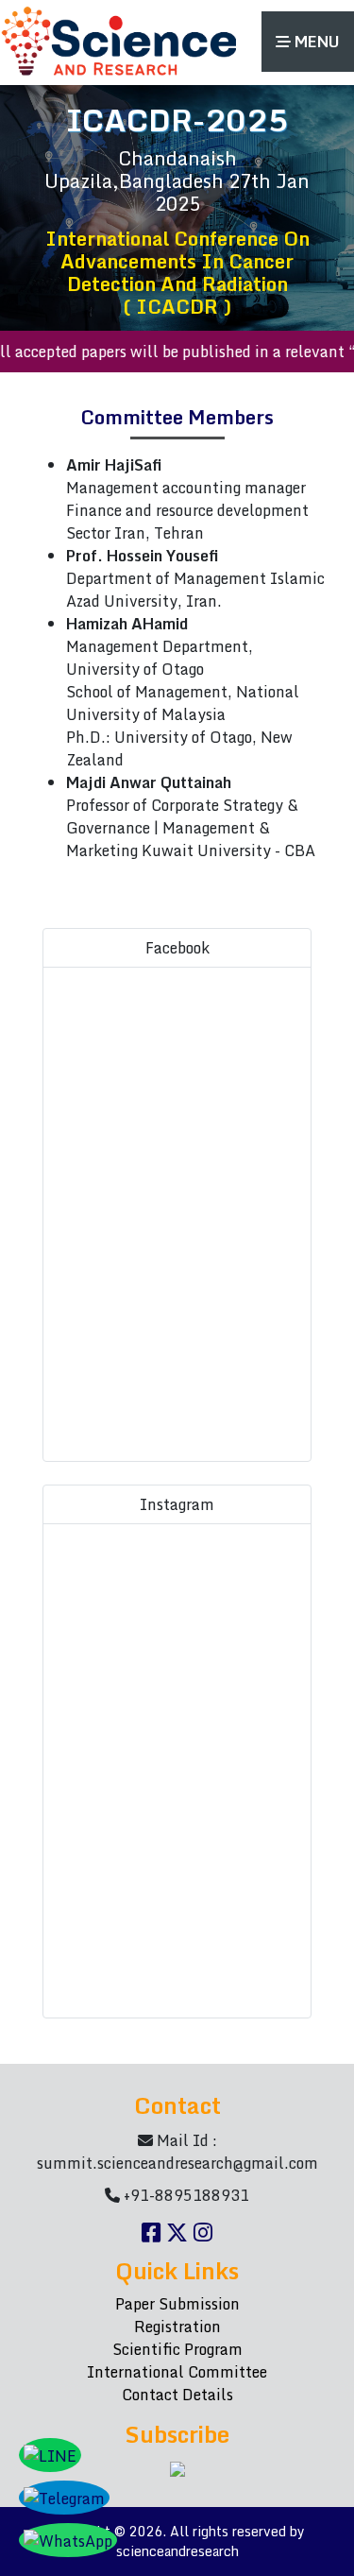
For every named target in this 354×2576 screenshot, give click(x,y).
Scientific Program (177, 2349)
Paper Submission (177, 2304)
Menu (315, 42)
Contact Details (177, 2395)
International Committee (177, 2372)
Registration (177, 2327)
